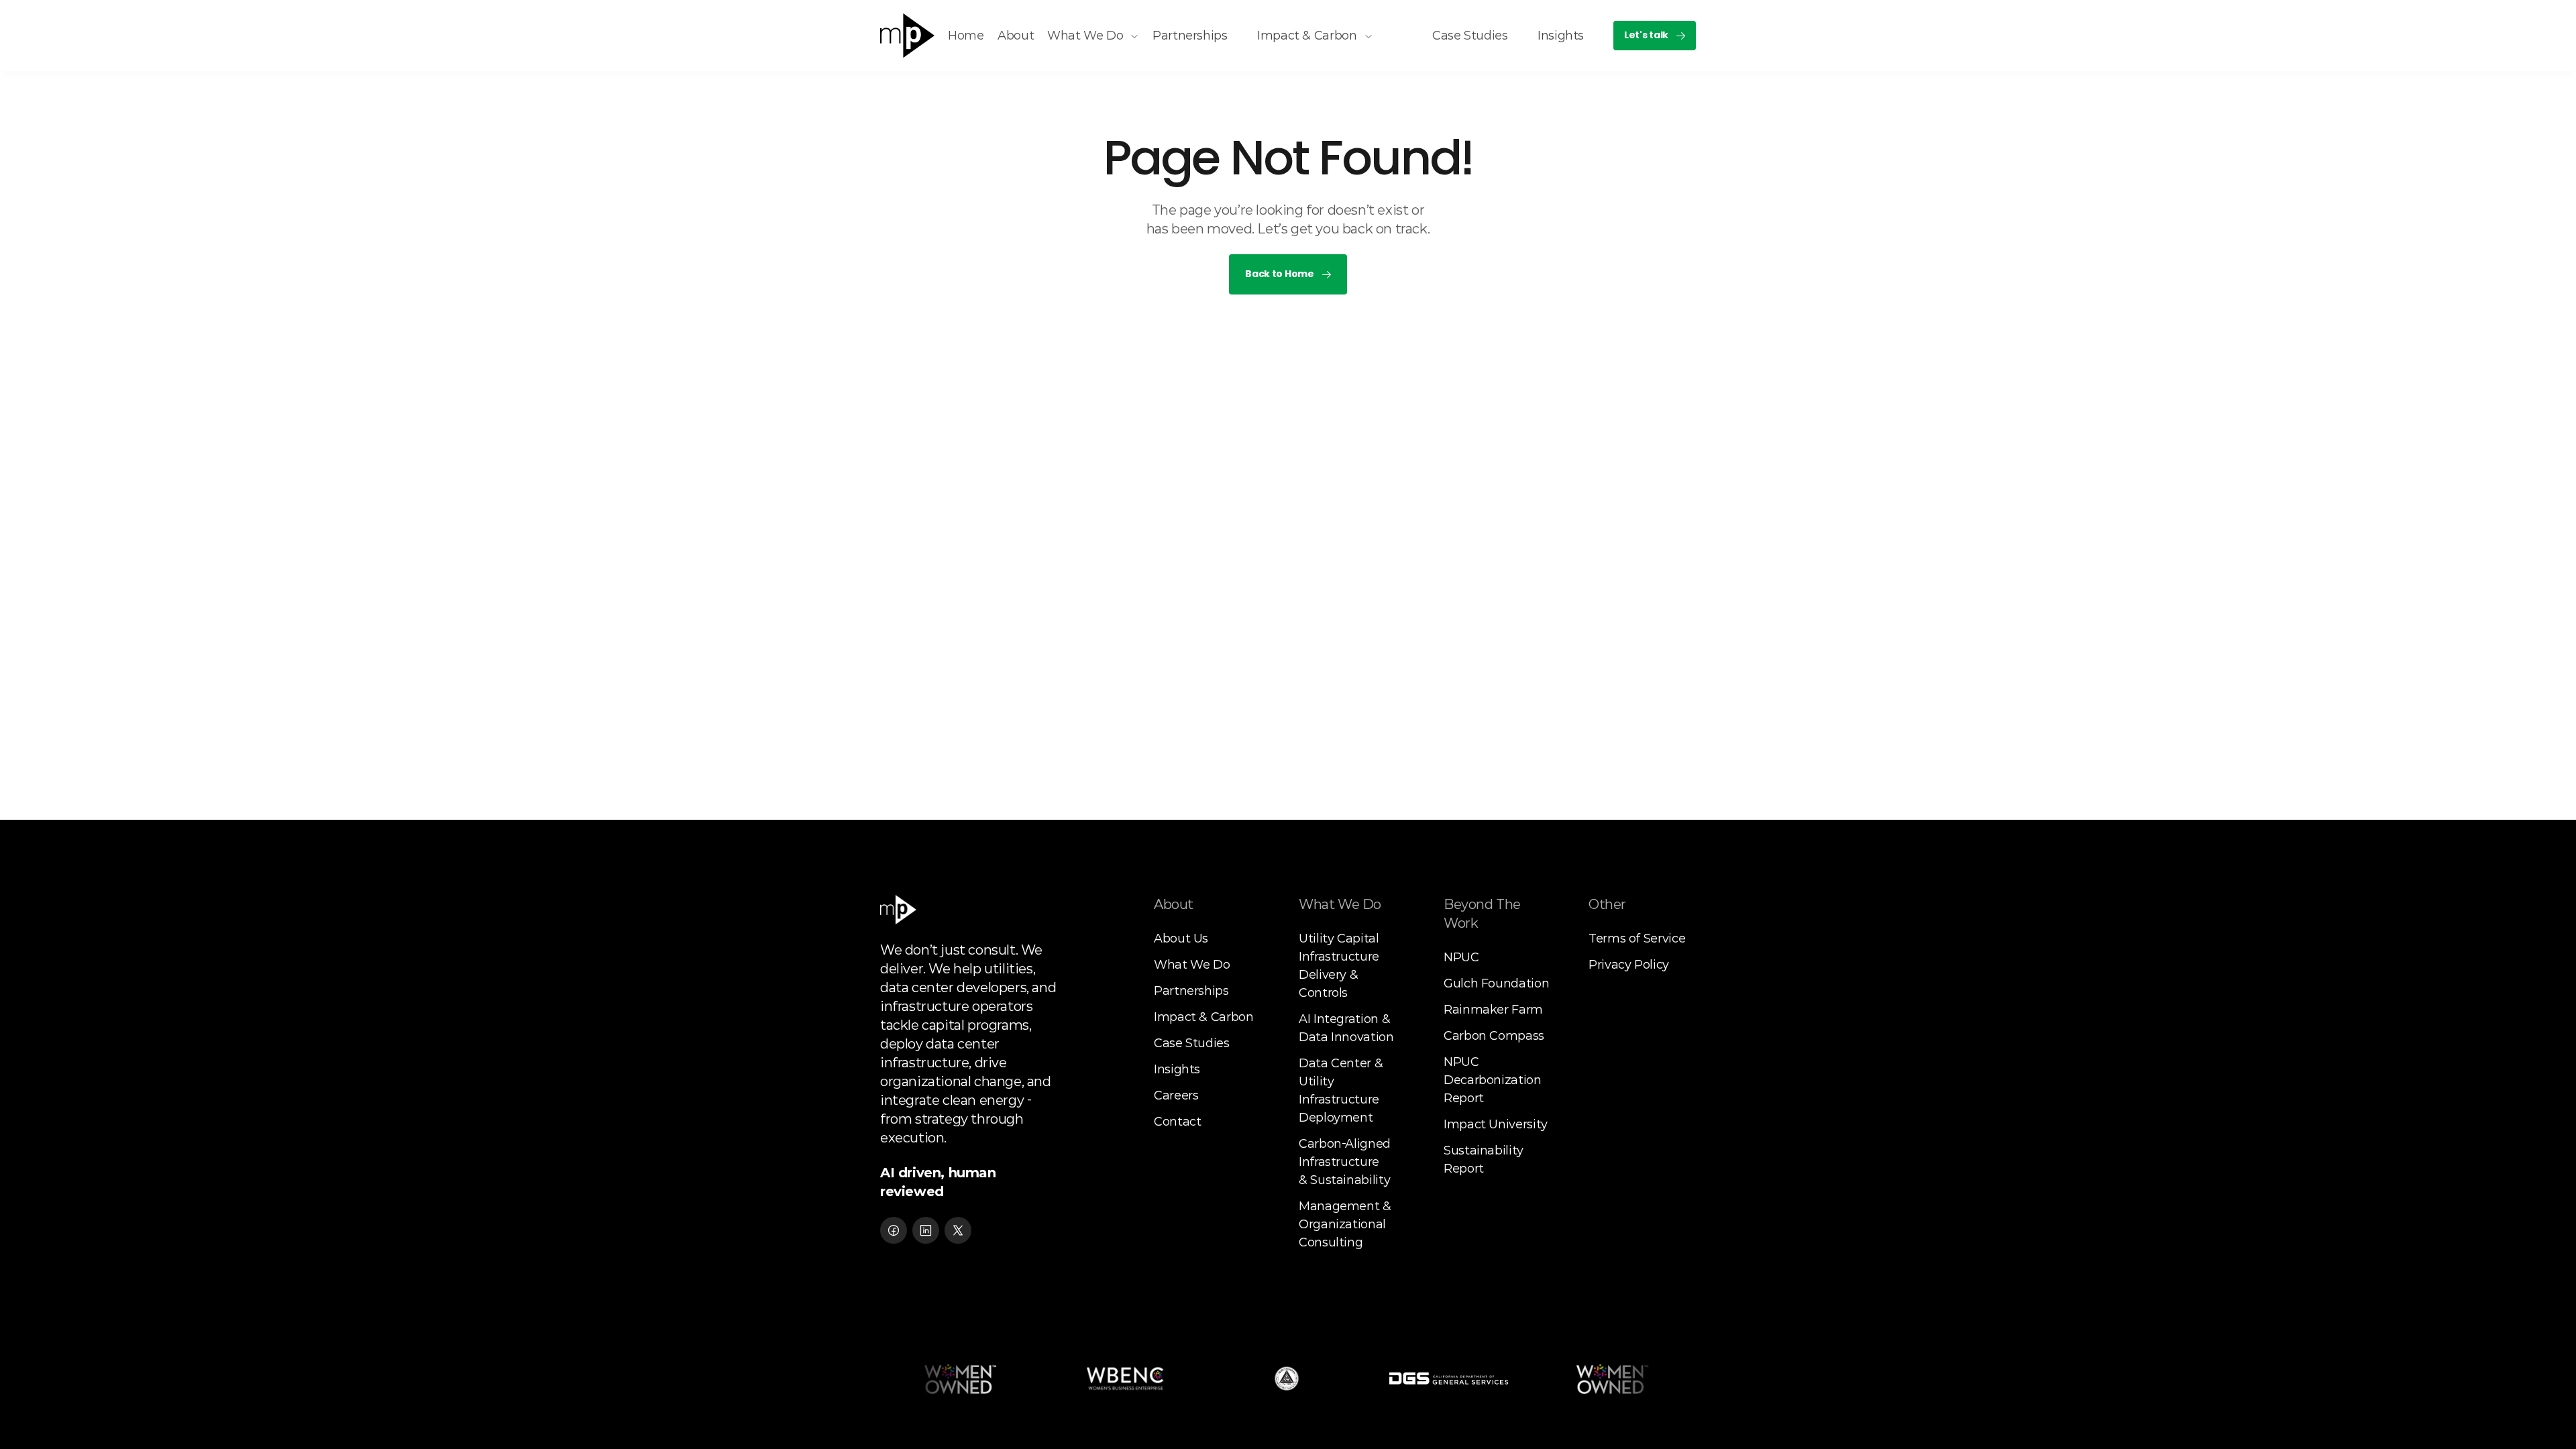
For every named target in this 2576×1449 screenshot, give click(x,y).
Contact (1177, 1122)
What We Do (1192, 965)
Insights (1177, 1069)
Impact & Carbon (1204, 1017)
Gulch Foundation (1496, 983)
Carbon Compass (1494, 1036)
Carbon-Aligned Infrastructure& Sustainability (1346, 1162)
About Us (1181, 938)
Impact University (1496, 1124)
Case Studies (1192, 1043)
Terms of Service (1637, 938)
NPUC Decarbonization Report (1494, 1080)
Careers (1176, 1095)
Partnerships (1191, 991)
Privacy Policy (1629, 965)
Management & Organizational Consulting (1346, 1224)
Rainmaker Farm (1493, 1010)
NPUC (1461, 957)
